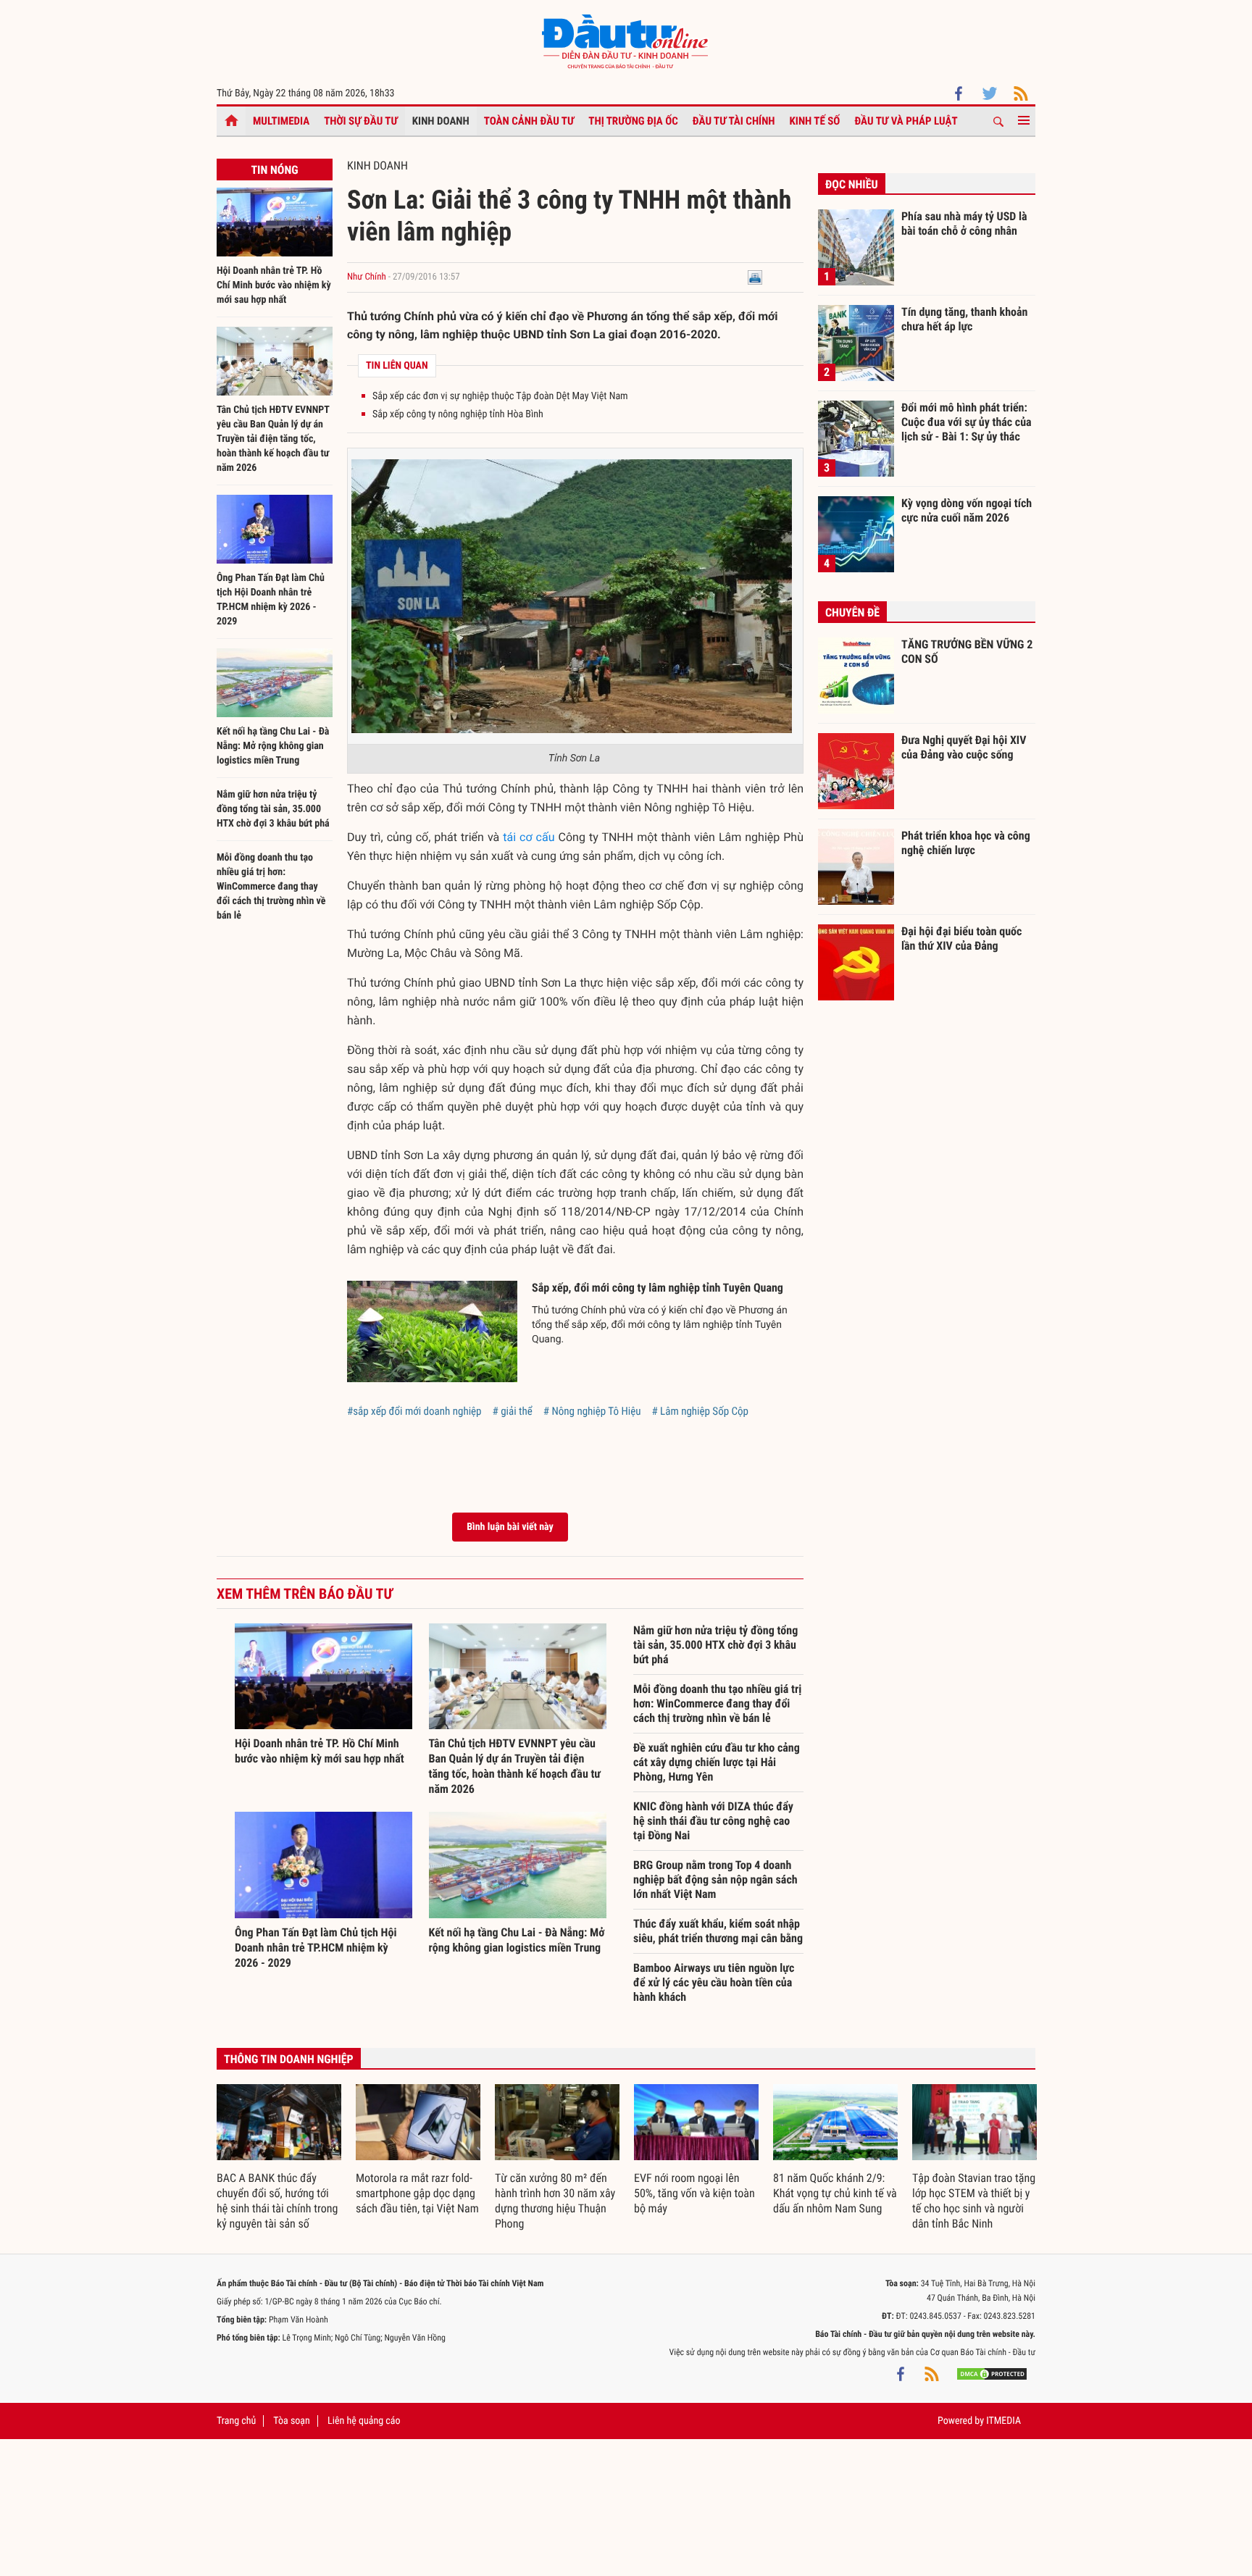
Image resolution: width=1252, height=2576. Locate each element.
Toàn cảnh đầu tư (529, 121)
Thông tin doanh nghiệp (289, 2059)
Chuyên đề (852, 612)
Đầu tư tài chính (734, 121)
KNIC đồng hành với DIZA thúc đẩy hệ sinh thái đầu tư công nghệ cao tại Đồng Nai (713, 1821)
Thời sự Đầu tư (361, 121)
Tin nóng (274, 170)
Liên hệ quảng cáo (364, 2421)
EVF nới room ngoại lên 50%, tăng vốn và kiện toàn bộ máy (694, 2193)
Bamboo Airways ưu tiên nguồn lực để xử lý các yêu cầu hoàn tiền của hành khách (714, 1982)
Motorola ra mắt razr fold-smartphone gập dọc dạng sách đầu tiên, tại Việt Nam (417, 2193)
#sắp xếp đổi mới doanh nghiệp (414, 1411)
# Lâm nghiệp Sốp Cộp (700, 1411)
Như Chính (367, 277)
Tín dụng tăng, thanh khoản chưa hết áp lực (964, 319)
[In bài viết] (755, 277)
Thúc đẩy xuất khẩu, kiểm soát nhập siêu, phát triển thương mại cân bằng (718, 1931)
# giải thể (513, 1411)
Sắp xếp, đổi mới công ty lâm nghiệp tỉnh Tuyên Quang (658, 1288)
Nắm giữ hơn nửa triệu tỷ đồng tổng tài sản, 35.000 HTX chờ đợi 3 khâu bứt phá (273, 809)
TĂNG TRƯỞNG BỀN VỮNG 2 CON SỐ (967, 652)
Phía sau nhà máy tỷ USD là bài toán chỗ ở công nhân (964, 223)
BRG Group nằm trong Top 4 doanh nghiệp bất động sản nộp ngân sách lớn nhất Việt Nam (715, 1879)
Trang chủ (236, 2421)
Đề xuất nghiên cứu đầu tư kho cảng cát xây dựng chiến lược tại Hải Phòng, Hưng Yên (717, 1762)
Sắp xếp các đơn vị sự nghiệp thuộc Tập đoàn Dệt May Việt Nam (500, 396)
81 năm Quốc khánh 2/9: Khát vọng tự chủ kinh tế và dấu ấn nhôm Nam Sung (835, 2193)
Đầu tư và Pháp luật (906, 121)
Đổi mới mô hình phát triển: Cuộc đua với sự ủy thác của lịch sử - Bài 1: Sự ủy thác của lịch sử (967, 422)
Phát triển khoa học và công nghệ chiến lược (966, 843)
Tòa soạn (291, 2421)
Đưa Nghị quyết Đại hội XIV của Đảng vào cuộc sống (964, 747)
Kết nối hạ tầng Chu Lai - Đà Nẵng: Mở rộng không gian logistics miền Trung (273, 746)
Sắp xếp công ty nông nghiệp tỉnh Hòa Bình (458, 414)
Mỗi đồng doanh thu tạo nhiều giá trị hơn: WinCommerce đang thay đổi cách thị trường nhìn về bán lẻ (271, 887)
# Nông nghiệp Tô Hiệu (592, 1411)
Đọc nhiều (852, 184)
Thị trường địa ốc (633, 121)
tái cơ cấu (529, 837)
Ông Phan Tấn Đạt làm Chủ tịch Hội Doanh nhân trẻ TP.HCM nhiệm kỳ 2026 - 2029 (316, 1948)
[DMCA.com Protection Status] (992, 2374)
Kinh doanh (441, 121)
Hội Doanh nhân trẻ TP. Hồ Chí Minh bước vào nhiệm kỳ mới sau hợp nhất (274, 285)
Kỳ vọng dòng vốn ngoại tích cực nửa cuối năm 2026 (967, 510)
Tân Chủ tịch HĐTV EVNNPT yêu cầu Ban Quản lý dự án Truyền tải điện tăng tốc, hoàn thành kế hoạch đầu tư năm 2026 (273, 439)
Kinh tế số (815, 121)
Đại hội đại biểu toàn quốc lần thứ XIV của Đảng (961, 938)
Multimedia (281, 121)
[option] (279, 2158)
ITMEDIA (1003, 2421)
